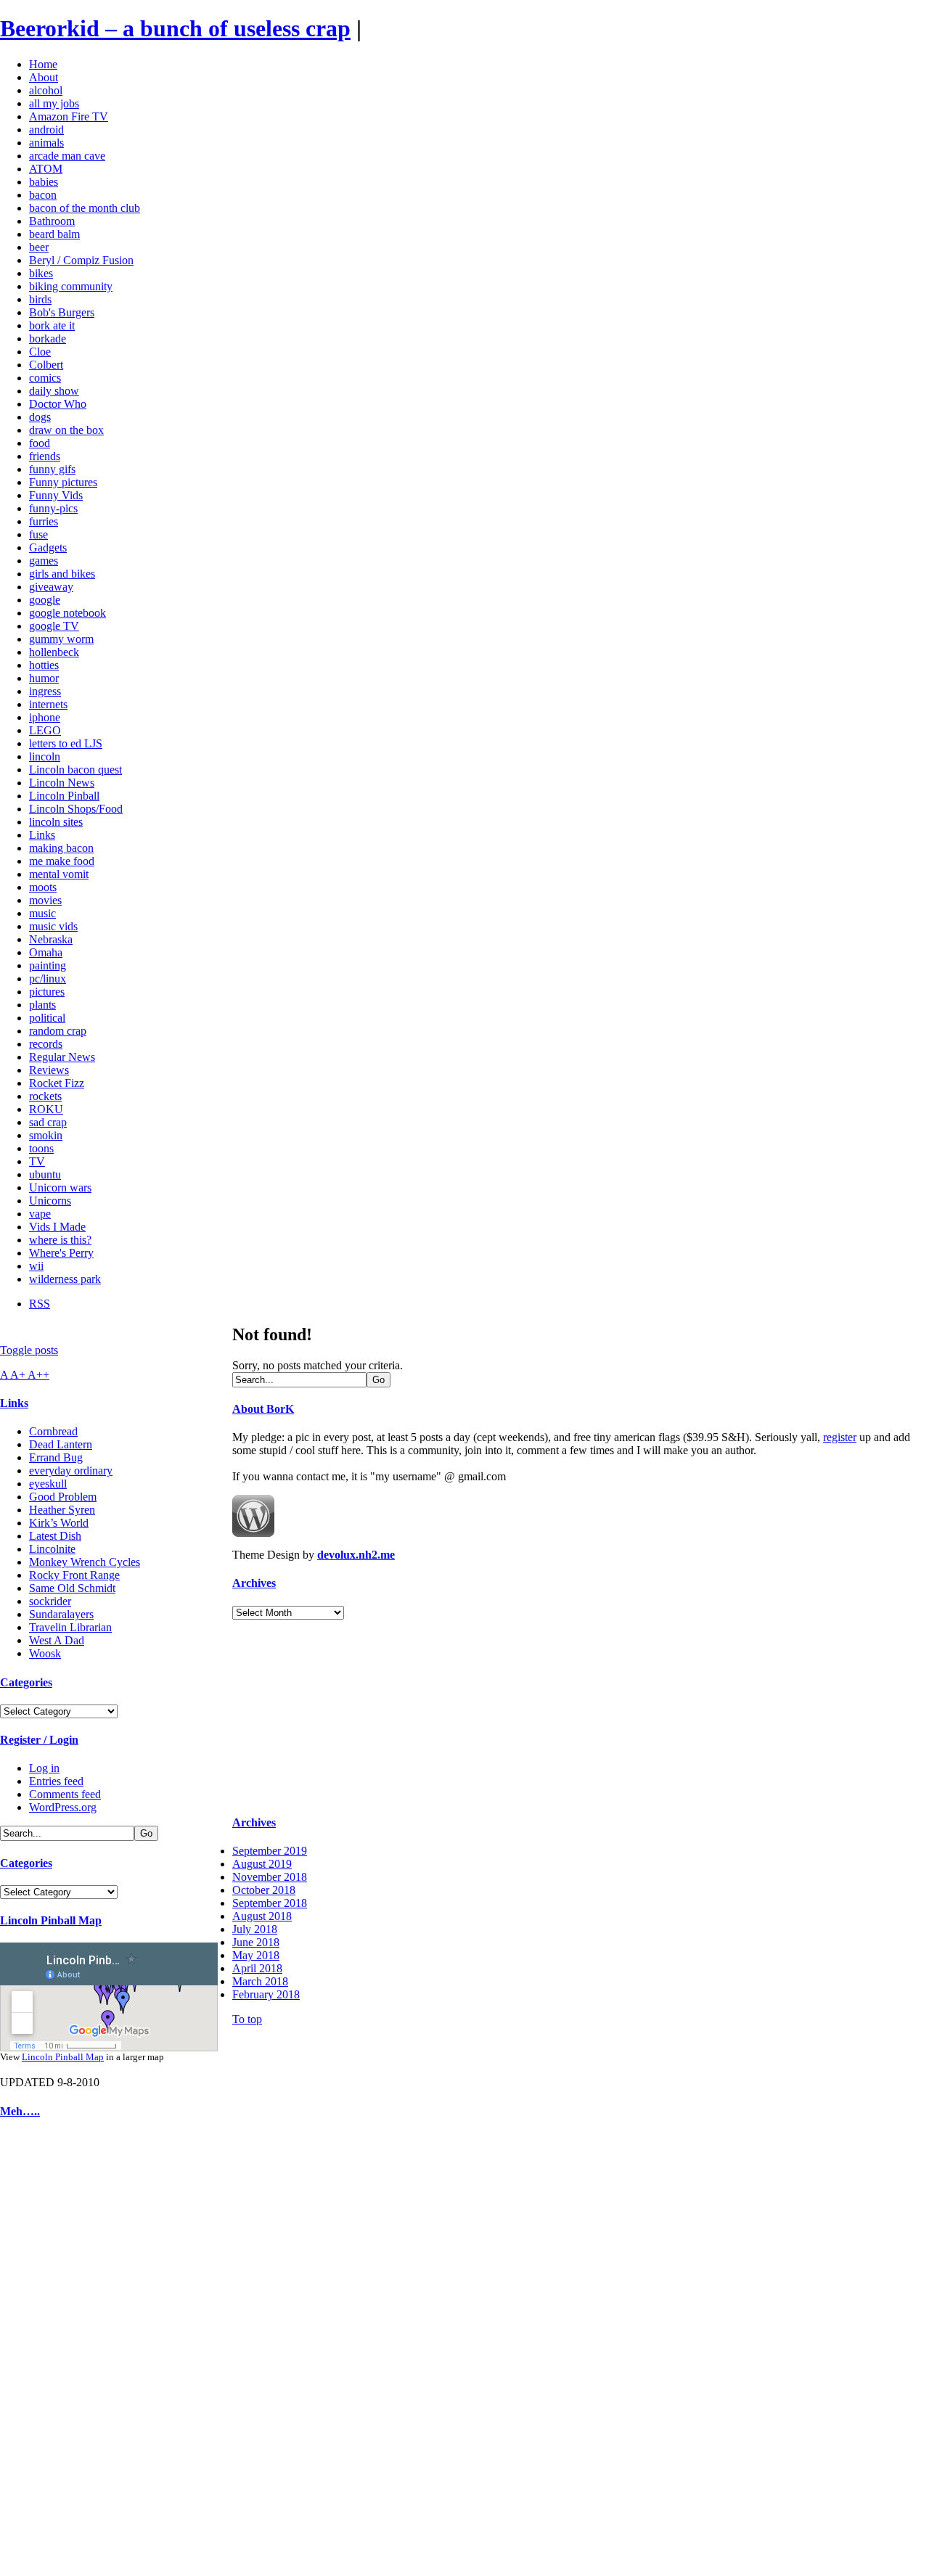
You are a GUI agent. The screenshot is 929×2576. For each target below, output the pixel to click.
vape (40, 1214)
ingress (45, 691)
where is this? (60, 1240)
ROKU (46, 1109)
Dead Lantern (61, 1444)
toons (41, 1148)
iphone (45, 717)
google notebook (67, 613)
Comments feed (65, 1794)
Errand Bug (56, 1457)
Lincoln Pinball (64, 796)
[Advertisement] (44, 2351)
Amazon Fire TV (69, 116)
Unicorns (50, 1201)
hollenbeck (54, 652)
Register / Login (39, 1740)
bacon (43, 195)
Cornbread (53, 1431)
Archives (254, 1583)
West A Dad (57, 1640)
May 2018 (256, 1955)
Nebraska (51, 939)
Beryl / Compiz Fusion (81, 260)
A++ (38, 1375)
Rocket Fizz (57, 1083)
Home (43, 64)
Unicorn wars (60, 1187)
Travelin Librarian (70, 1627)
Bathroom (52, 221)
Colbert (46, 365)
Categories (26, 1682)
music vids (53, 926)
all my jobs (54, 103)
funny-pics (53, 508)
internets (48, 704)
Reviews (49, 1070)
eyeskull (48, 1484)
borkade (48, 339)
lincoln (45, 756)
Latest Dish (55, 1536)
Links (42, 835)
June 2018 (256, 1942)
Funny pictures (63, 482)
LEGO (45, 730)
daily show (54, 391)
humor (44, 678)
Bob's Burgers (62, 312)
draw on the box (66, 430)
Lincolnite (52, 1549)
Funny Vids (56, 495)
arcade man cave (67, 156)
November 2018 (270, 1877)
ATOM (46, 169)
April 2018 (257, 1968)
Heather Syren (62, 1510)
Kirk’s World (59, 1523)
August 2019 (262, 1864)
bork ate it (52, 325)
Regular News (62, 1057)
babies (44, 182)
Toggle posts (29, 1350)
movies (45, 900)
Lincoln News (62, 783)
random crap (58, 1031)
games (44, 561)
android (46, 130)
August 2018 (262, 1916)
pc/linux (48, 979)
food (40, 443)
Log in (44, 1768)
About (44, 77)
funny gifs (52, 469)
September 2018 (270, 1903)
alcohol (46, 90)
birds (40, 299)
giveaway (51, 587)
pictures (47, 992)
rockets (45, 1096)
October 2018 (264, 1890)
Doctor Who (58, 404)
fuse (38, 534)
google (45, 600)
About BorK (263, 1409)
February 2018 (266, 1994)
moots (43, 887)
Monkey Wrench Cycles (85, 1562)
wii (36, 1266)
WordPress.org (63, 1807)
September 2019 (270, 1851)
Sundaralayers (61, 1614)
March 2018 (260, 1981)
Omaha (46, 952)
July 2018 (255, 1929)
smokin (46, 1135)
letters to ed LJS (66, 743)
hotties (44, 665)
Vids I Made (57, 1227)
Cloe (40, 352)
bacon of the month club (85, 208)
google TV (54, 626)
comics (45, 378)
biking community (71, 286)
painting (48, 965)
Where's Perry (61, 1253)
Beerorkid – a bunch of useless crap (175, 28)
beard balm (54, 234)
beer (39, 247)
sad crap (48, 1122)
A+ (19, 1375)
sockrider (50, 1601)
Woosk (45, 1653)
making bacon (61, 848)
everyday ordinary (71, 1470)
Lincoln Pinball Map (51, 1920)
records (46, 1044)
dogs (40, 417)
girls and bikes (62, 574)
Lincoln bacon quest (75, 770)
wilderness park (65, 1279)
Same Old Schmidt (72, 1588)
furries (44, 521)
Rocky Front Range (74, 1575)
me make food (62, 861)
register (840, 1437)
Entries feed (56, 1781)
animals (46, 143)
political (47, 1018)
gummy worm (61, 639)
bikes (41, 273)
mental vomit (59, 874)
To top (247, 2019)
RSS (40, 1304)
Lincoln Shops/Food (76, 809)
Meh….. (20, 2111)
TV (37, 1161)
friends (45, 456)
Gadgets (48, 547)
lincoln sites (56, 822)
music (42, 913)
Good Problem (63, 1497)
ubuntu (45, 1174)
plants (42, 1005)
